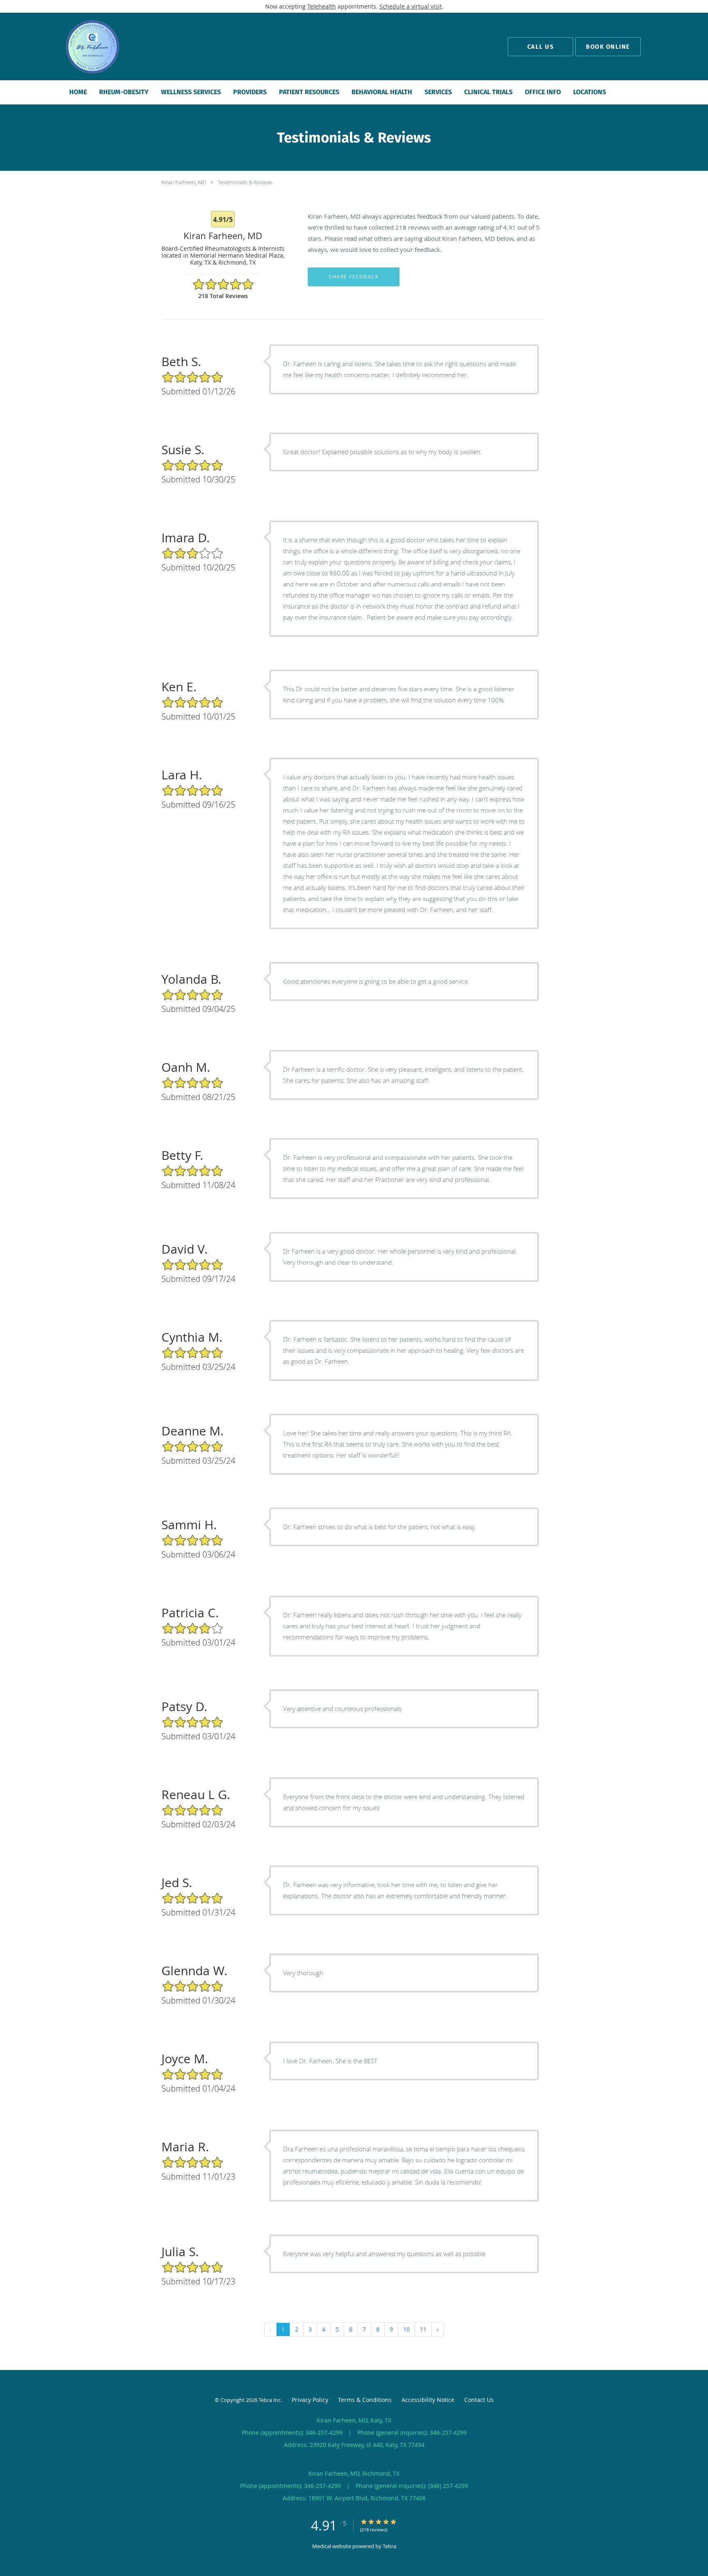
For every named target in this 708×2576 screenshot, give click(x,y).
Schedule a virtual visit (411, 6)
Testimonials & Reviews (245, 182)
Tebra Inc (270, 2400)
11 (423, 2329)
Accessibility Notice (428, 2400)
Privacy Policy (310, 2400)
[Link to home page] (79, 46)
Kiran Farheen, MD (184, 182)
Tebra (389, 2546)
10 (406, 2329)
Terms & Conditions (365, 2400)
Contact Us (479, 2400)
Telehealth (322, 6)
